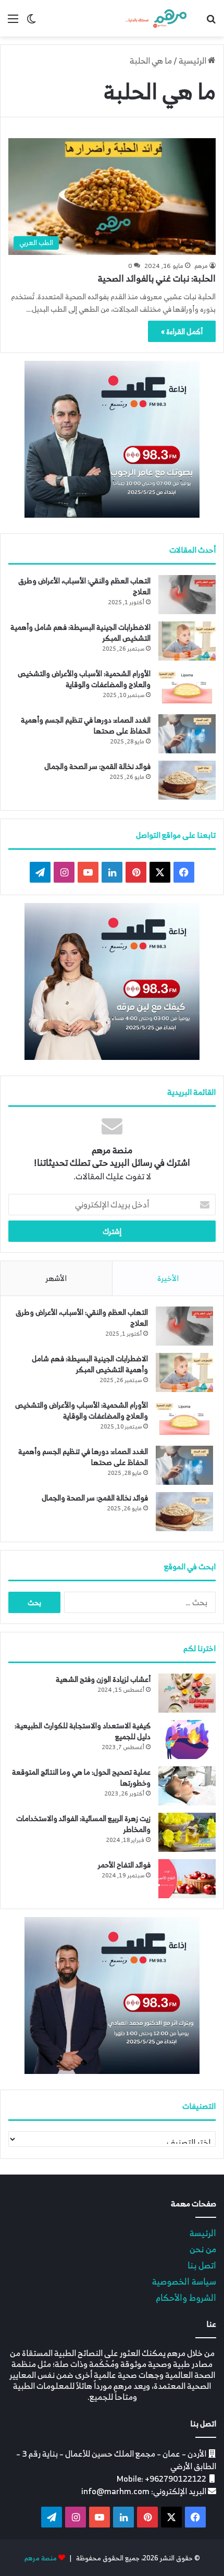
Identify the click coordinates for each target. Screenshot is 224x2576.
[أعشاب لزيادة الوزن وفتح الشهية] (187, 1693)
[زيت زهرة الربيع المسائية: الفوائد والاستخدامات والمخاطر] (187, 1832)
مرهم (201, 266)
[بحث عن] (211, 22)
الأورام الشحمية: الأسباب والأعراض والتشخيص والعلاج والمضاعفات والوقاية (84, 679)
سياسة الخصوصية (184, 2281)
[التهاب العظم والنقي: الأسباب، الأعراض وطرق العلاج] (187, 595)
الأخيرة (168, 1278)
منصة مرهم (41, 2558)
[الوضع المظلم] (31, 22)
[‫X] (160, 872)
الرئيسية (193, 60)
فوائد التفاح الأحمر (124, 1865)
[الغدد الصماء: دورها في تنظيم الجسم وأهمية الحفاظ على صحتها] (187, 734)
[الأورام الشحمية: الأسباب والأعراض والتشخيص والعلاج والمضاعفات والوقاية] (187, 687)
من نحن (203, 2249)
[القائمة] (13, 22)
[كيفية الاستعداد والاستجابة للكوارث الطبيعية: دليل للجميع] (187, 1739)
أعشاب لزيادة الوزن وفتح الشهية (103, 1679)
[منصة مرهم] (156, 18)
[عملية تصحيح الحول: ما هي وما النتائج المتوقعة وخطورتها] (187, 1786)
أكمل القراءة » (182, 331)
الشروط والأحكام (186, 2297)
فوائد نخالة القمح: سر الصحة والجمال (97, 766)
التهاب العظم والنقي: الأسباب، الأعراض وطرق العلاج (84, 586)
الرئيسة (203, 2233)
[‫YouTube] (88, 872)
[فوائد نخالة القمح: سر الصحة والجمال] (187, 780)
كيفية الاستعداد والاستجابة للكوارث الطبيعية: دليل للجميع (83, 1731)
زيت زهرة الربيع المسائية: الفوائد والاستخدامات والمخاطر (83, 1824)
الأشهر (56, 1278)
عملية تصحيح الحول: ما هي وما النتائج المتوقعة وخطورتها (81, 1777)
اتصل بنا (202, 2265)
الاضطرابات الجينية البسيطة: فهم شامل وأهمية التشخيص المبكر (80, 632)
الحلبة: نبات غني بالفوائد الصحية (157, 278)
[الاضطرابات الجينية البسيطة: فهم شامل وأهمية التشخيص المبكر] (187, 641)
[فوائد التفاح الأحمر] (187, 1879)
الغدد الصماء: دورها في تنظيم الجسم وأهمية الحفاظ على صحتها (86, 725)
